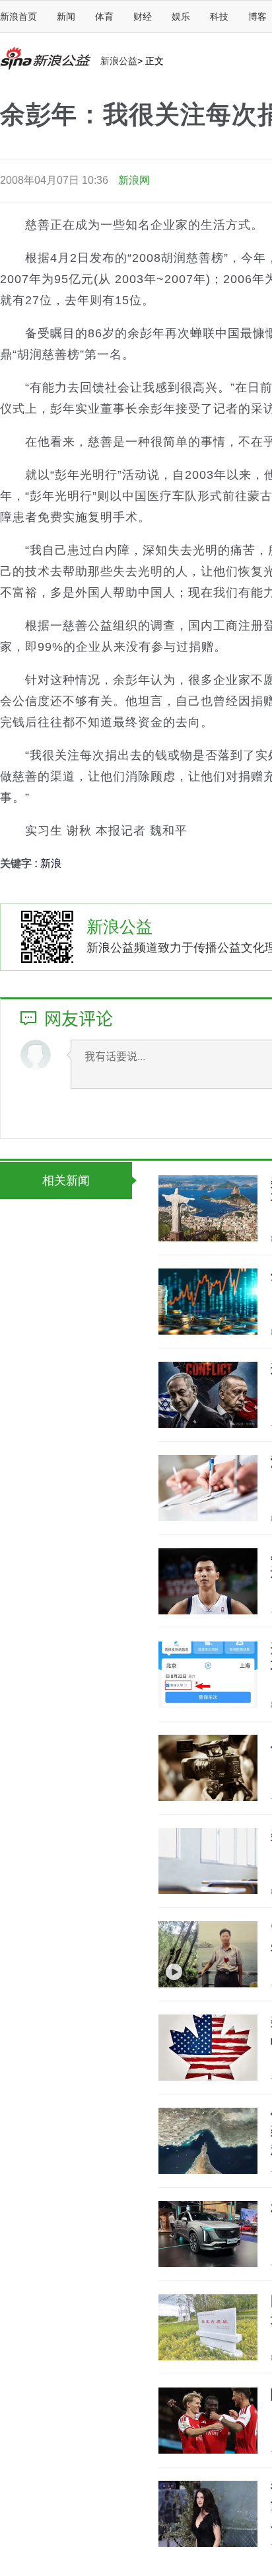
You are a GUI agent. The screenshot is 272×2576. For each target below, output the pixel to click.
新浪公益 (119, 61)
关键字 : (20, 863)
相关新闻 (66, 1181)
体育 (104, 17)
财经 (143, 17)
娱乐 (181, 17)
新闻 (66, 17)
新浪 (51, 863)
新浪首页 (18, 17)
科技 (219, 17)
